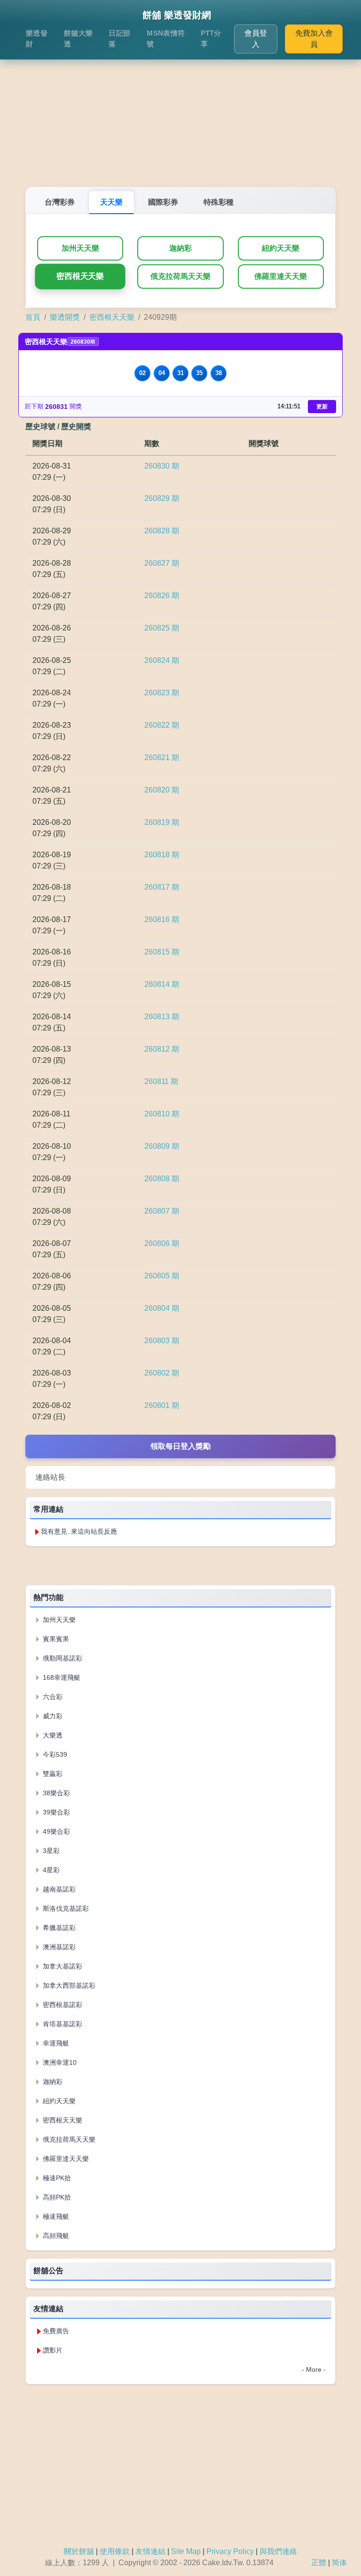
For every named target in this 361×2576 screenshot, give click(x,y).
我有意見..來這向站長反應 (79, 1531)
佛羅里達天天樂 (281, 276)
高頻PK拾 (56, 2197)
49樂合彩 (55, 1831)
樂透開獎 (65, 317)
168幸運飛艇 (61, 1677)
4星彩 (50, 1870)
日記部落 (119, 38)
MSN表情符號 (166, 38)
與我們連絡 (278, 2551)
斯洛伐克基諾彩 (65, 1908)
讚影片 (53, 2350)
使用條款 (115, 2551)
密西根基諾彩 (62, 2005)
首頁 (33, 317)
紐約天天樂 (281, 248)
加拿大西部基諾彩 (68, 1985)
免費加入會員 (314, 39)
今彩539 (54, 1754)
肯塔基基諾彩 (62, 2024)
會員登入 (256, 39)
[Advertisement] (180, 112)
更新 (322, 407)
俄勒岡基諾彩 (62, 1658)
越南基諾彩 (58, 1889)
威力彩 (52, 1716)
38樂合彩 (55, 1793)
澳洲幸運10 (59, 2062)
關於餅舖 (79, 2551)
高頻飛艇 (55, 2236)
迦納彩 (180, 248)
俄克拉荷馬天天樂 (180, 276)
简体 (339, 2563)
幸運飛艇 (55, 2043)
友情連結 (150, 2551)
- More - (314, 2369)
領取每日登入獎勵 (180, 1446)
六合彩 (52, 1697)
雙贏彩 (52, 1774)
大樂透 (52, 1735)
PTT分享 (211, 38)
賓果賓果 (55, 1639)
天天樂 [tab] (111, 202)
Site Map (186, 2551)
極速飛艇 (55, 2216)
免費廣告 (56, 2331)
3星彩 (50, 1851)
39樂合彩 (55, 1812)
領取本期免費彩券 (180, 1565)
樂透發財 (37, 38)
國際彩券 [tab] (163, 202)
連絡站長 (50, 1477)
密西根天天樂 (80, 277)
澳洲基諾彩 (58, 1947)
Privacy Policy (230, 2551)
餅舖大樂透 (78, 38)
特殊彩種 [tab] (219, 202)
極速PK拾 (56, 2178)
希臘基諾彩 (58, 1928)
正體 (319, 2563)
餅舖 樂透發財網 (177, 15)
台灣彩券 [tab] (60, 202)
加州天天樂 (80, 248)
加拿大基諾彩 (62, 1966)
